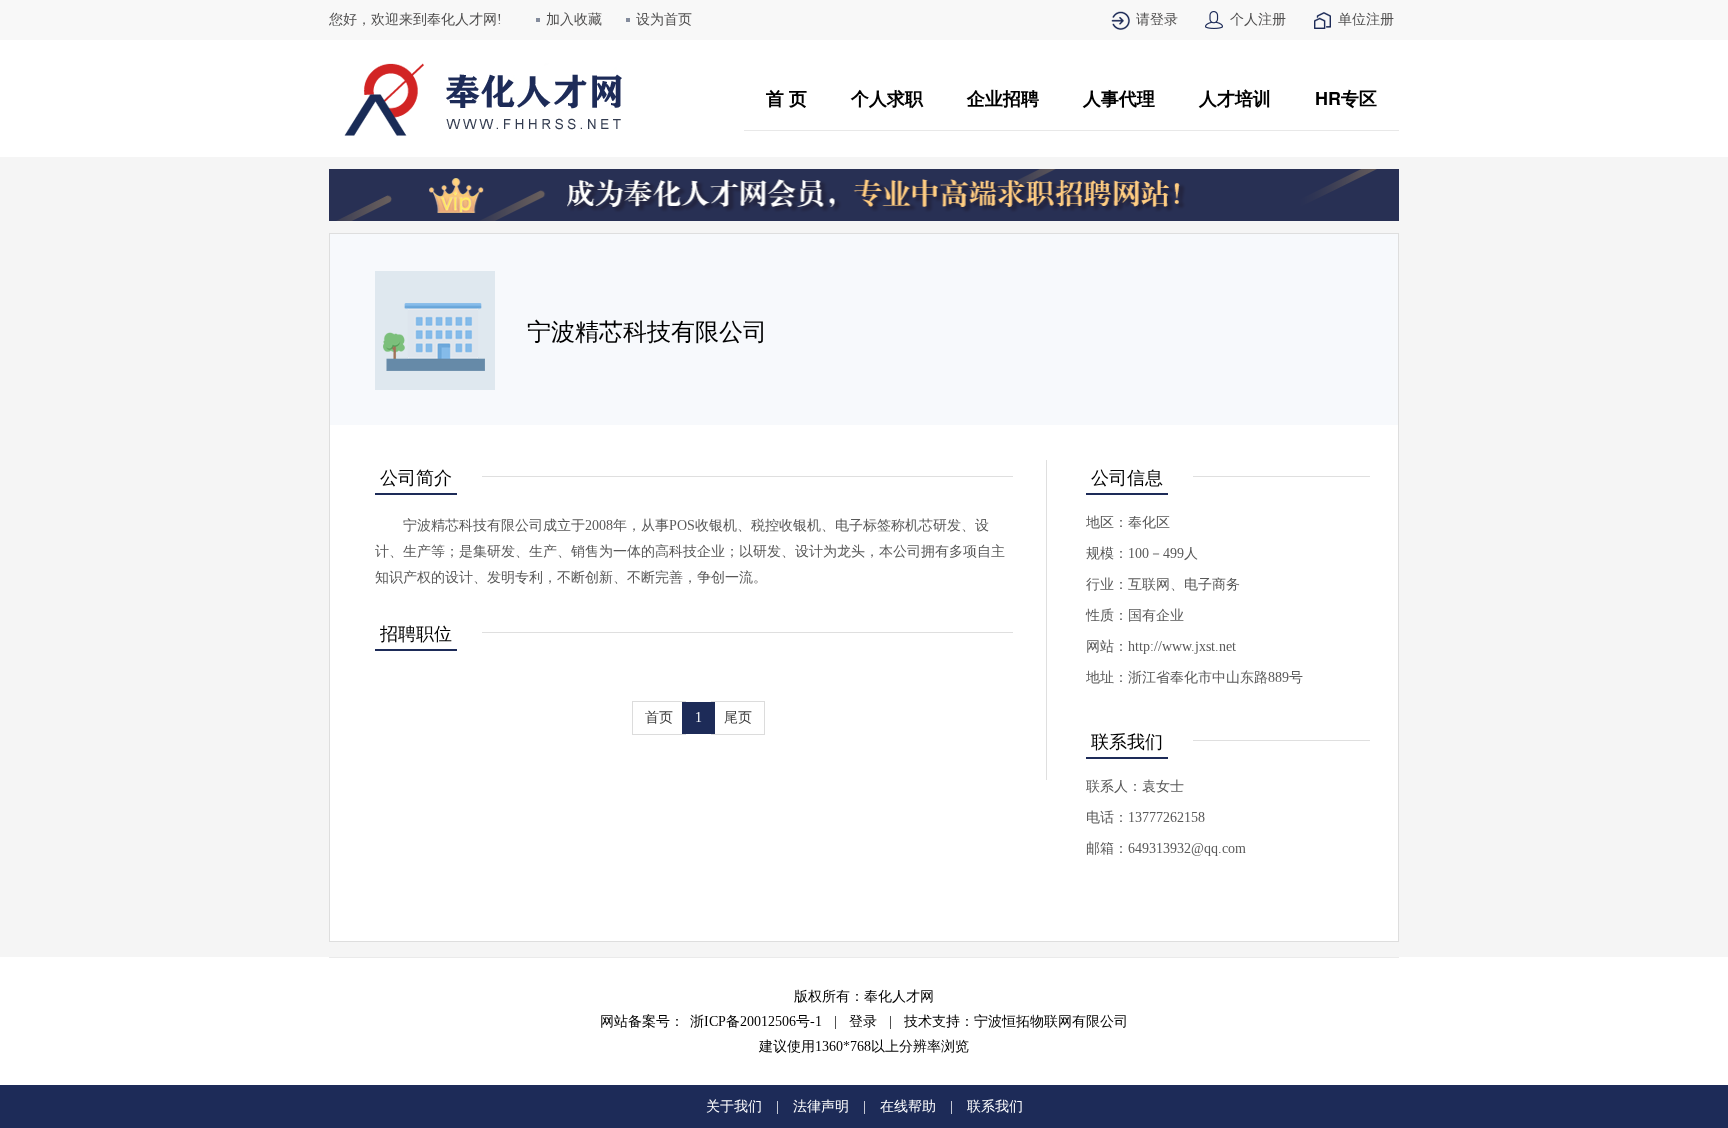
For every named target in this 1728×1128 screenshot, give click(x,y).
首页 (659, 717)
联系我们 (995, 1106)
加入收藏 (574, 19)
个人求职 (887, 98)
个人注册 (1258, 19)
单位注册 (1366, 19)
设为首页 (664, 19)
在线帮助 (908, 1106)
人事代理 (1119, 98)
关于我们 (734, 1106)
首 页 (786, 98)
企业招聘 (1003, 98)
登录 (863, 1021)
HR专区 (1346, 98)
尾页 (738, 717)
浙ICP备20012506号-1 (756, 1021)
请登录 (1157, 19)
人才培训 (1235, 98)
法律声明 (821, 1106)
